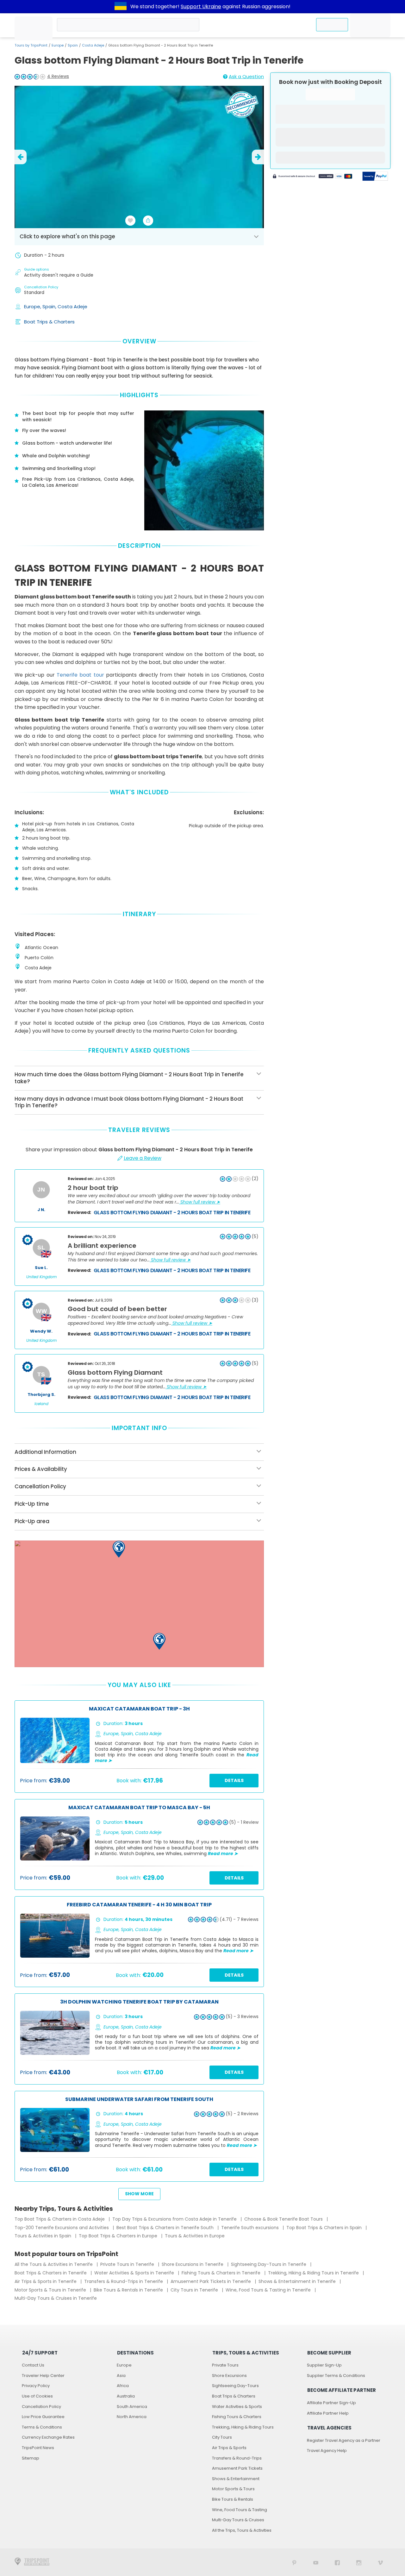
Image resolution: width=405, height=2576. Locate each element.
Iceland (41, 1404)
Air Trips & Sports (229, 2448)
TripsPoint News (38, 2448)
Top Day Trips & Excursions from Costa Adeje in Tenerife (175, 2219)
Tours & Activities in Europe (195, 2236)
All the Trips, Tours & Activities (242, 2530)
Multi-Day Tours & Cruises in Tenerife (56, 2298)
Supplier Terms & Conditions (336, 2376)
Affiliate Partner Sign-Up (331, 2403)
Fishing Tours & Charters (237, 2417)
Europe (58, 45)
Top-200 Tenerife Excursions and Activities (62, 2228)
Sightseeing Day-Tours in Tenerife (269, 2264)
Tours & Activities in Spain (44, 2236)
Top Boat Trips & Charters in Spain (325, 2228)
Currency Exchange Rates (48, 2437)
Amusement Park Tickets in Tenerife (211, 2281)
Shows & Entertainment (236, 2479)
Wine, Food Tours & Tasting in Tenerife (269, 2290)
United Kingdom (41, 1277)
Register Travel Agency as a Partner (344, 2440)
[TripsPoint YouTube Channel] (316, 2562)
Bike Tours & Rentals (233, 2499)
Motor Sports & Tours (233, 2489)
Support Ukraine (201, 6)
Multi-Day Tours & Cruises (238, 2520)
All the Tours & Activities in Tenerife (54, 2264)
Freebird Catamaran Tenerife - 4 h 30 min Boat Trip (139, 1905)
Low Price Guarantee (43, 2417)
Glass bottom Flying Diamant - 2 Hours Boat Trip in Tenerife (172, 1213)
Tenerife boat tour (80, 675)
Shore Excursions (229, 2376)
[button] (119, 1549)
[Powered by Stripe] (313, 177)
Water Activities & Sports (237, 2407)
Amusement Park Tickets (237, 2468)
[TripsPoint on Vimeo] (380, 2562)
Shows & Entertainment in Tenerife (298, 2281)
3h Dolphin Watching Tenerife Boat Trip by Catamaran (139, 2002)
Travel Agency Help (327, 2451)
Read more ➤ (223, 1854)
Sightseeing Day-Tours (235, 2386)
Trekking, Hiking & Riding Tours (243, 2427)
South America (132, 2407)
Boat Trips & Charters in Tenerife (51, 2273)
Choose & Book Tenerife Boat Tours (284, 2219)
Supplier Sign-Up (324, 2365)
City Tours (222, 2437)
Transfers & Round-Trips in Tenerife (124, 2281)
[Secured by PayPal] (375, 177)
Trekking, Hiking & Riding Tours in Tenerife (314, 2273)
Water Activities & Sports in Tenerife (135, 2273)
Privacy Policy (36, 2386)
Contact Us (33, 2365)
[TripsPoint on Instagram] (359, 2562)
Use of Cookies (37, 2396)
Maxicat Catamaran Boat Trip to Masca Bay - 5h (139, 1808)
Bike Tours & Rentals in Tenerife (129, 2290)
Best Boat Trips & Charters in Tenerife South (166, 2228)
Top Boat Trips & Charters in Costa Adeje (60, 2219)
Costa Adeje (93, 45)
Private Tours (225, 2365)
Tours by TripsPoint (31, 45)
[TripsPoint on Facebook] (337, 2562)
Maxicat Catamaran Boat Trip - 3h (139, 1709)
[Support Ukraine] (121, 7)
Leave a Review (143, 1158)
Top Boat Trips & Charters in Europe (119, 2236)
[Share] (148, 221)
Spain (73, 45)
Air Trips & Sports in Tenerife (46, 2281)
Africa (123, 2386)
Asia (121, 2376)
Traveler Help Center (43, 2376)
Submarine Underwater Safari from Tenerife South (139, 2100)
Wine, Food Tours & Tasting (240, 2510)
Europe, (33, 306)
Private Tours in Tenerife (128, 2264)
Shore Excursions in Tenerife (193, 2264)
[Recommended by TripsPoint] (241, 106)
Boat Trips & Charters (49, 322)
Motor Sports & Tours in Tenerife (51, 2290)
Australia (126, 2396)
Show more (139, 2194)
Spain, (50, 306)
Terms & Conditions (42, 2427)
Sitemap (31, 2458)
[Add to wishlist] (130, 221)
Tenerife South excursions (251, 2228)
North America (132, 2417)
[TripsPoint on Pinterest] (294, 2562)
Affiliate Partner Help (328, 2413)
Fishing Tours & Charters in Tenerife (222, 2273)
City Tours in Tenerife (195, 2290)
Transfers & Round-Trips (237, 2458)
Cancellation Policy (41, 2407)
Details (234, 1780)
